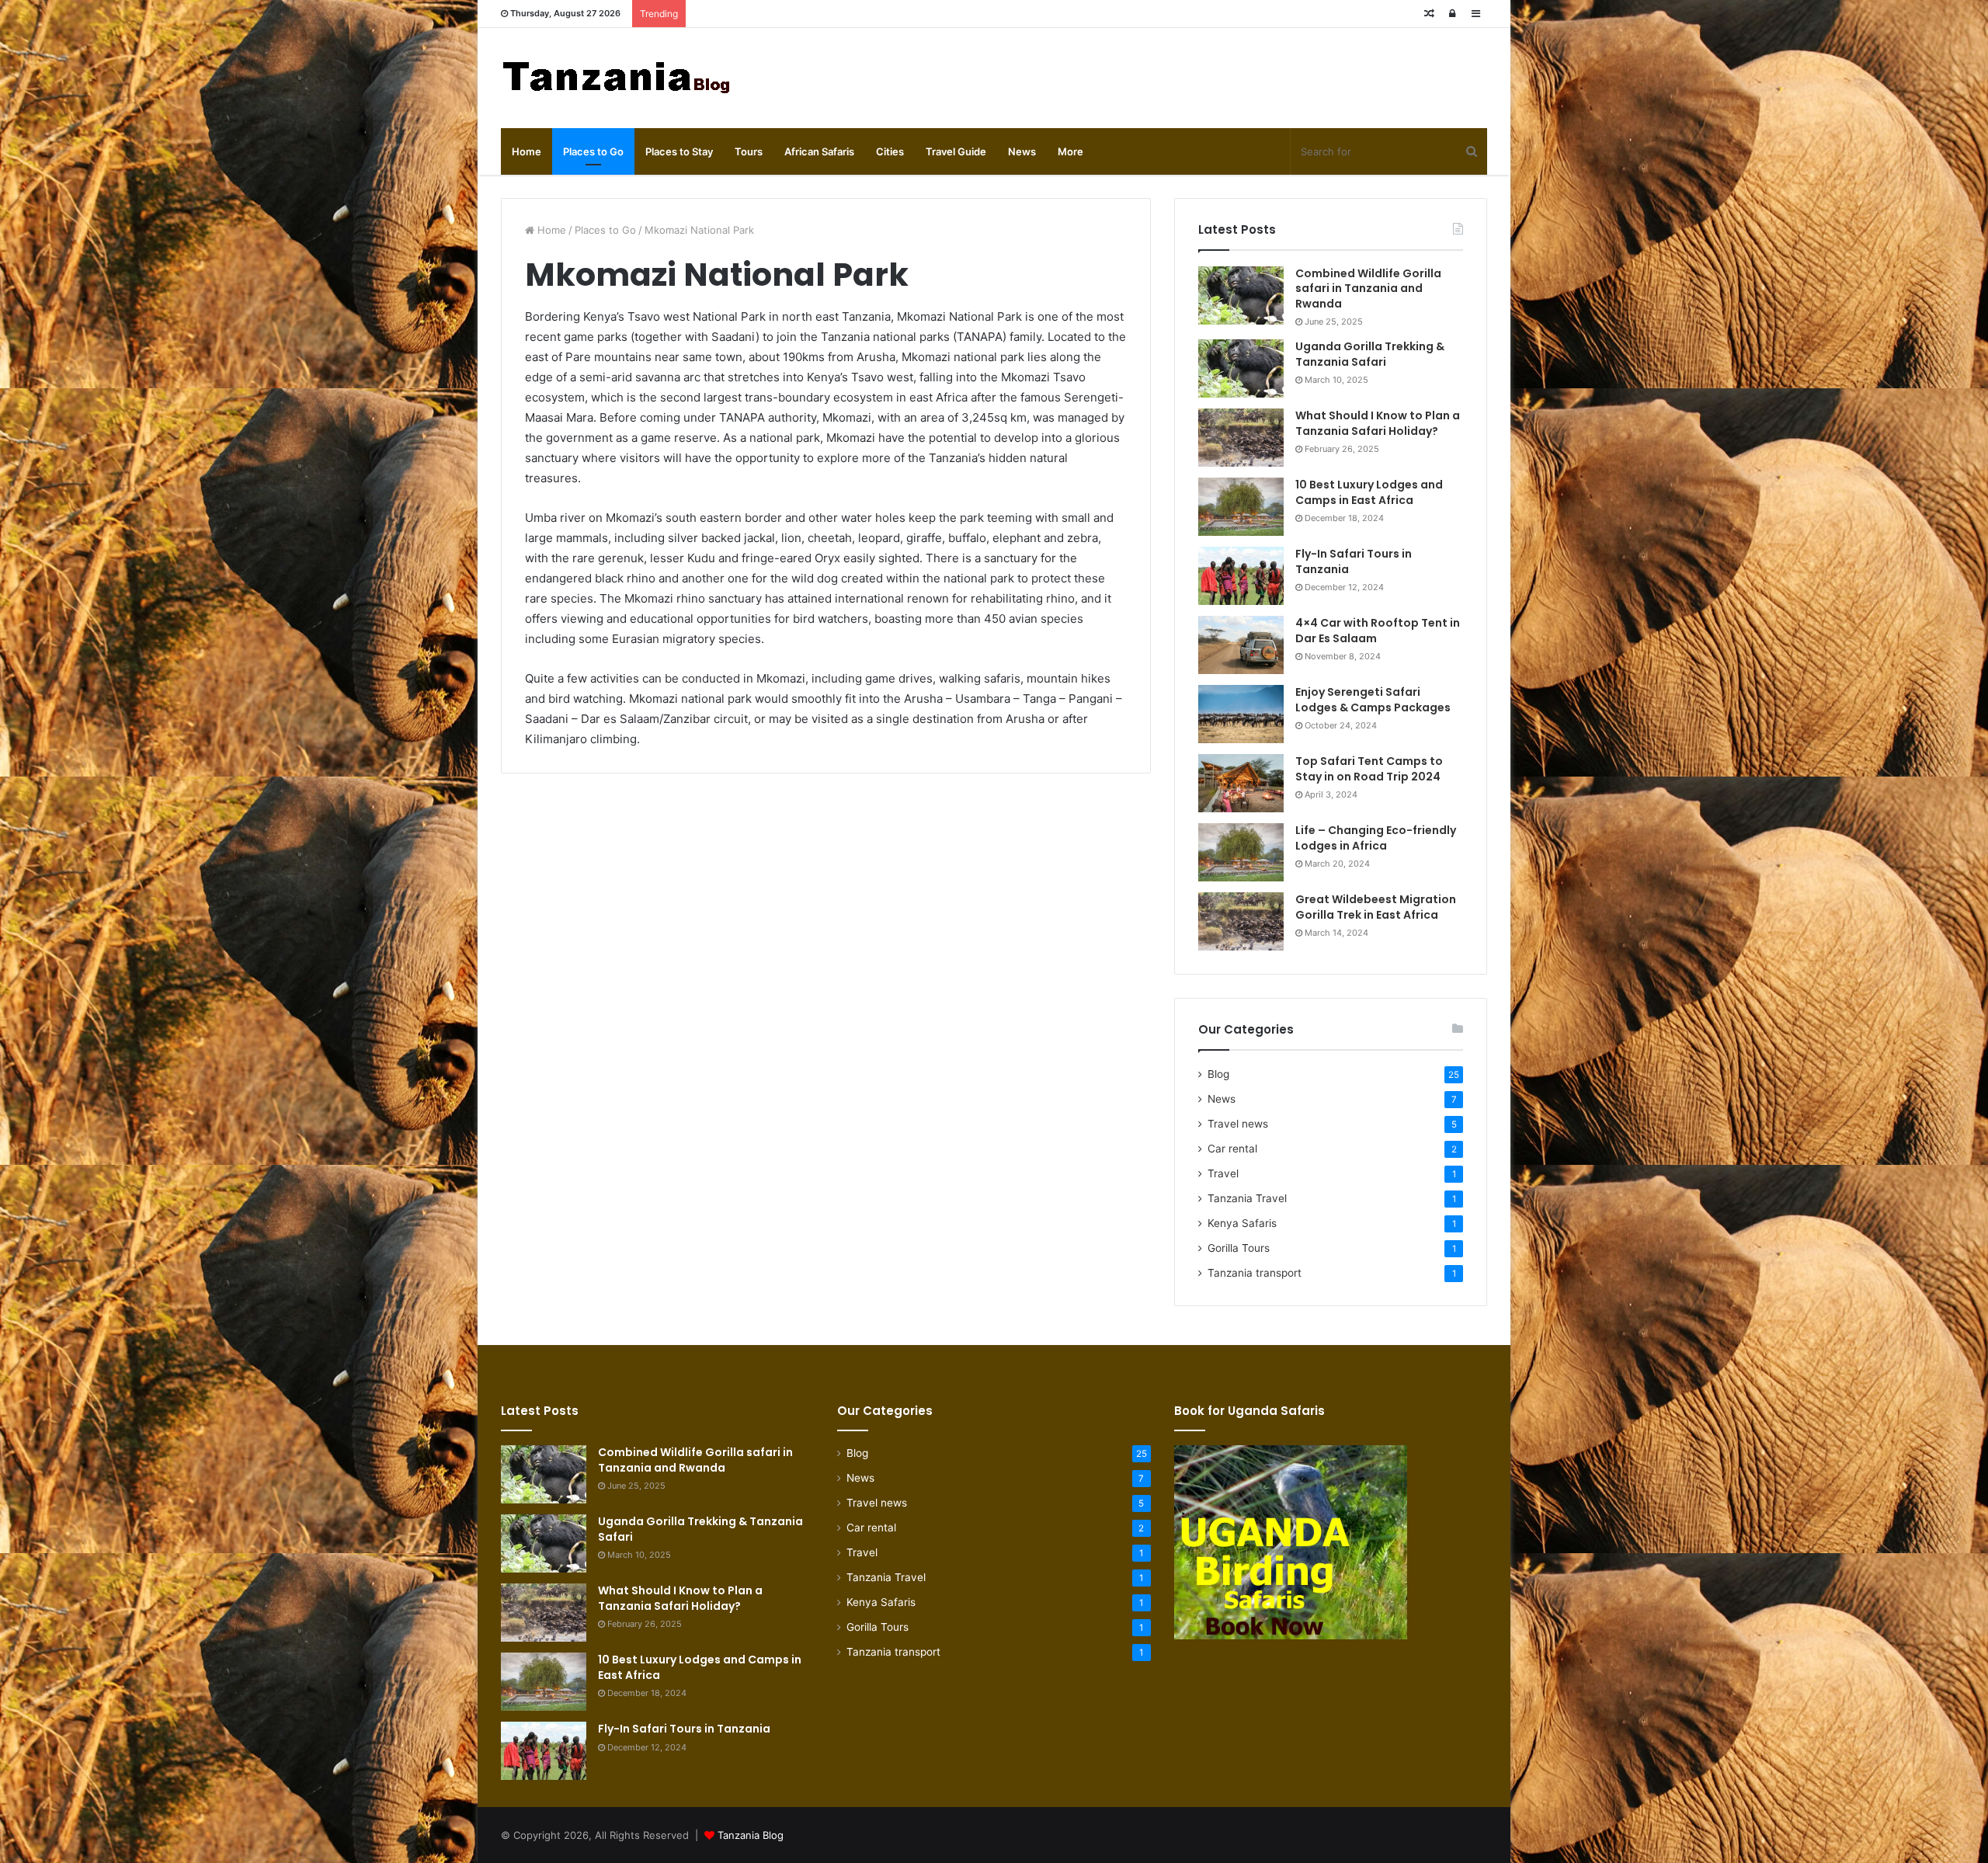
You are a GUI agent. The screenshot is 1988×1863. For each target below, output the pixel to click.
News (1022, 151)
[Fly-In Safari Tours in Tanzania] (1241, 576)
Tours (749, 151)
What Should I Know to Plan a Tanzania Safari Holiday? (1378, 423)
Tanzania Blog (751, 1835)
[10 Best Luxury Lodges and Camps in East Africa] (1241, 507)
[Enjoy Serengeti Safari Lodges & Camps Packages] (1241, 714)
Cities (890, 151)
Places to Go (593, 151)
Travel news (1238, 1124)
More (1070, 151)
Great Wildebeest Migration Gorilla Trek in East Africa (1376, 907)
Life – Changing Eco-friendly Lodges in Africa (1376, 838)
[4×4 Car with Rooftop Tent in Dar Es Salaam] (1241, 645)
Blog (1218, 1074)
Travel (1223, 1173)
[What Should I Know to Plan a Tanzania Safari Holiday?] (1241, 438)
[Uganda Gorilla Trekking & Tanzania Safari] (1241, 368)
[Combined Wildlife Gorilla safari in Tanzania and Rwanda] (1241, 295)
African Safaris (819, 151)
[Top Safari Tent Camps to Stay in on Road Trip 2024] (1241, 783)
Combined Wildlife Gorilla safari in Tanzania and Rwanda (1368, 288)
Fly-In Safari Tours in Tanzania (1354, 561)
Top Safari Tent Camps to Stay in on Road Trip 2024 (1369, 769)
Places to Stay (679, 151)
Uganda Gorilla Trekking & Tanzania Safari (1370, 354)
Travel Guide (956, 151)
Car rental (1232, 1149)
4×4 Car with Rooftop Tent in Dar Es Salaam (1378, 631)
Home (527, 151)
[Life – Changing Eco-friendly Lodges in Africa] (1241, 852)
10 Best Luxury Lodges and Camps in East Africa (1369, 492)
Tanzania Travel (1247, 1198)
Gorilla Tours (1239, 1248)
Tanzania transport (1255, 1273)
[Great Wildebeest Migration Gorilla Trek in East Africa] (1241, 921)
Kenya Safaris (1242, 1223)
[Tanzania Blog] (617, 78)
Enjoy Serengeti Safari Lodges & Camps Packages (1373, 700)
